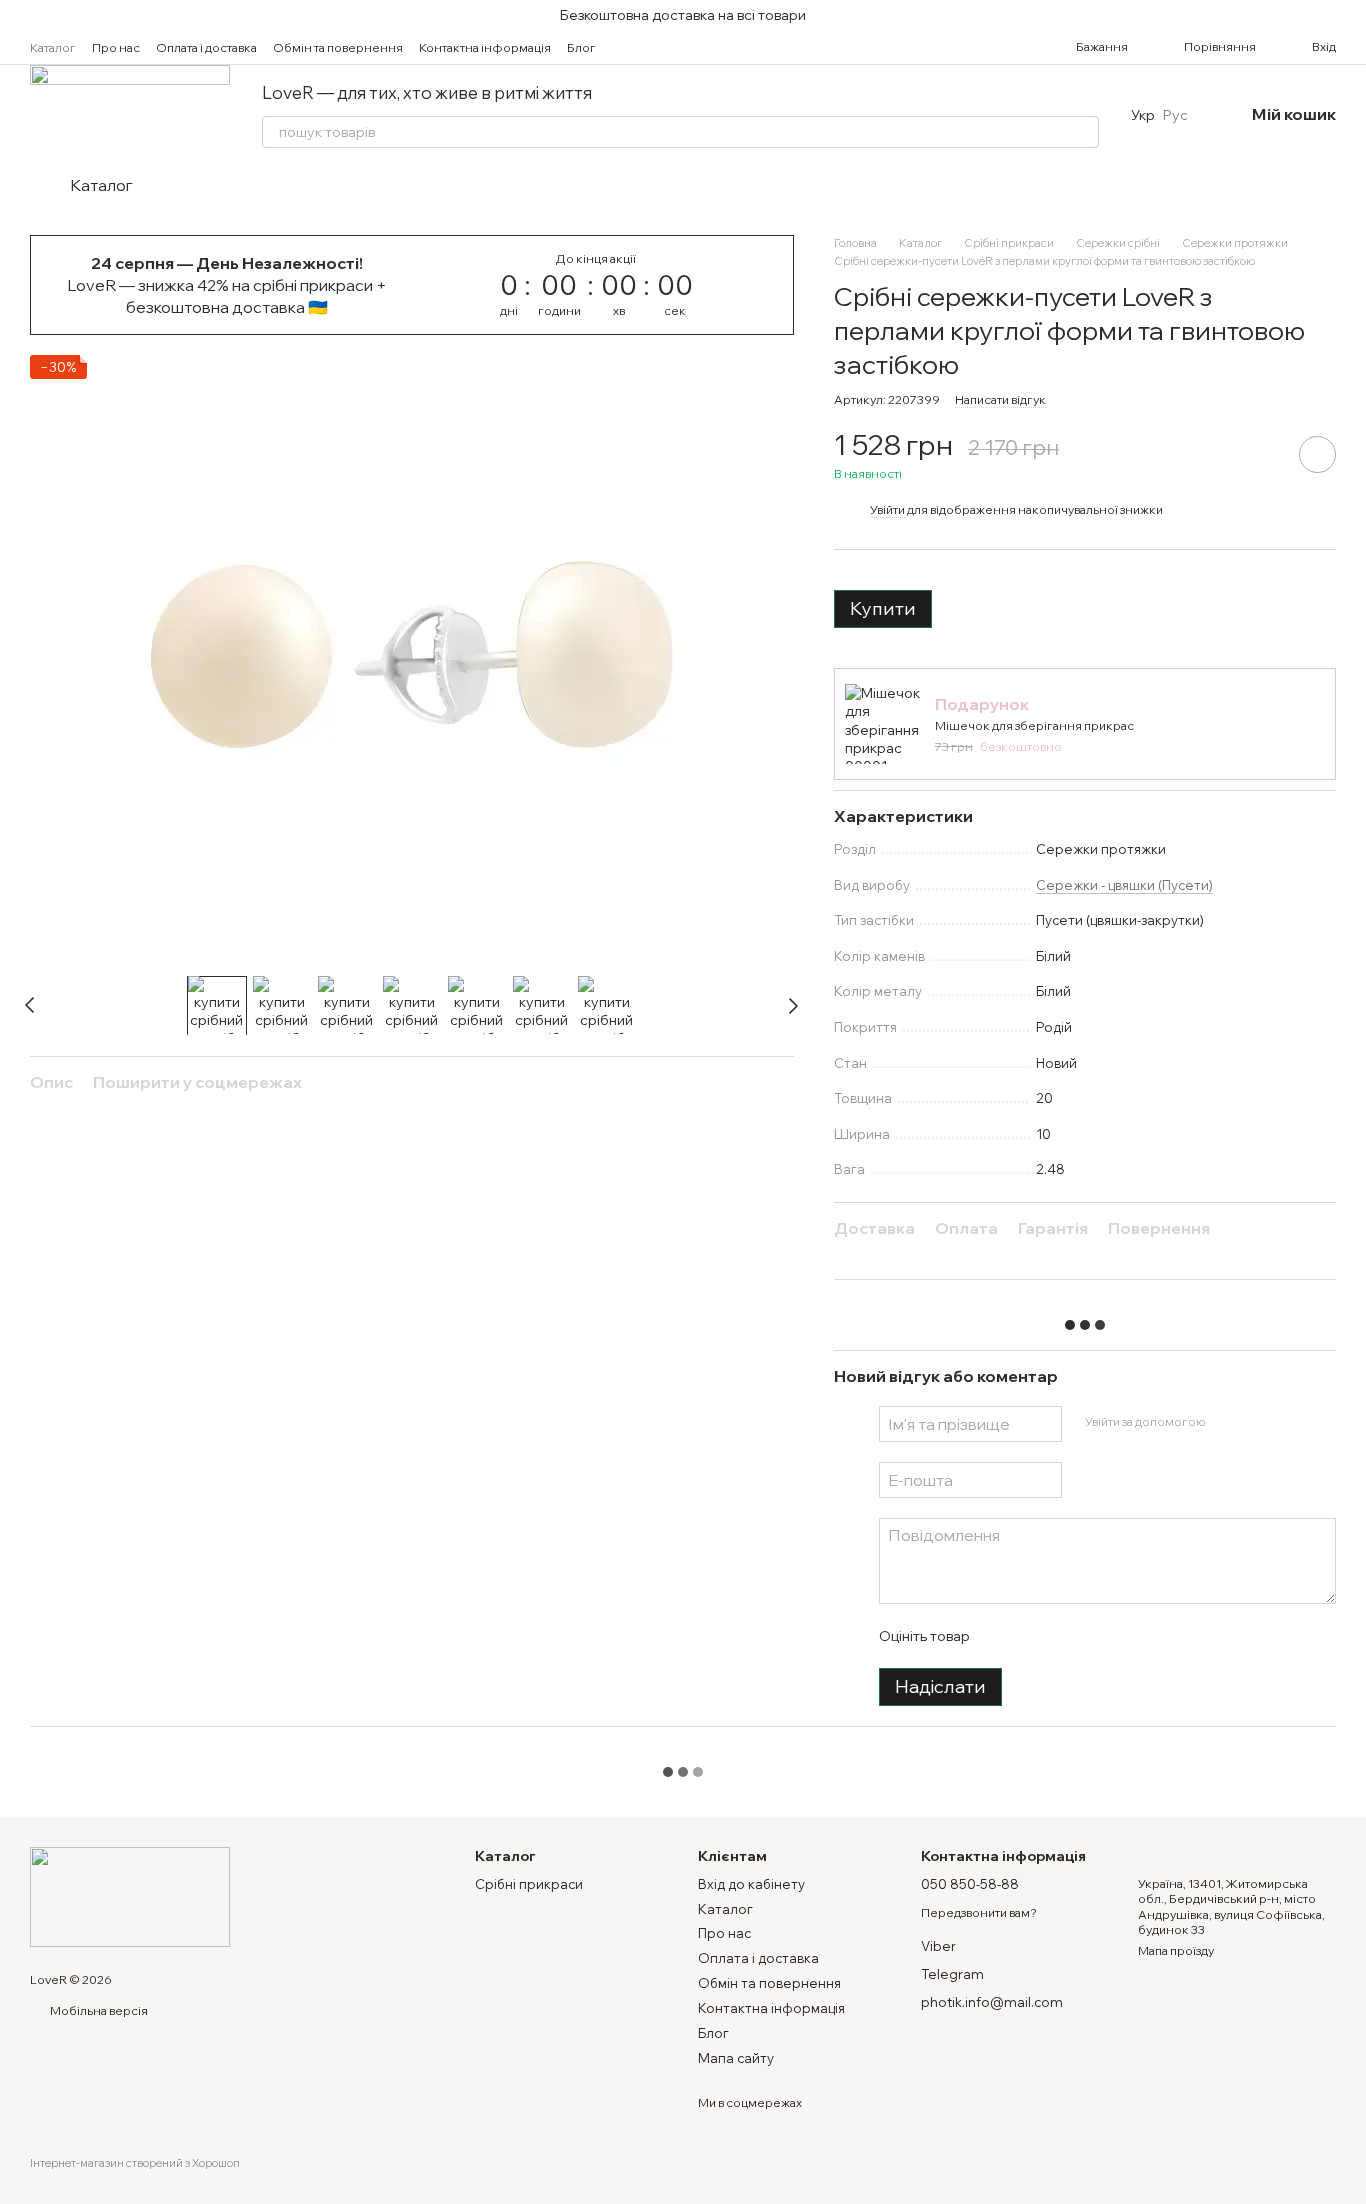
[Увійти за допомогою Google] (1259, 1421)
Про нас (116, 47)
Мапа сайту (736, 2058)
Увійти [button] (887, 509)
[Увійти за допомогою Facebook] (1227, 1421)
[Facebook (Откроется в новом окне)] (660, 47)
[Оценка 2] (1034, 1636)
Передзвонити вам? (979, 1912)
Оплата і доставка (206, 47)
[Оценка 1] (1002, 1636)
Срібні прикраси (529, 1884)
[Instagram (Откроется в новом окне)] (636, 47)
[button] (1350, 15)
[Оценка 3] (1066, 1636)
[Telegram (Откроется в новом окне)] (684, 47)
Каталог (53, 47)
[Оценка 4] (1098, 1636)
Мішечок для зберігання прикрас (1034, 725)
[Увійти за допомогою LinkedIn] (1291, 1421)
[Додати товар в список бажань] (1317, 454)
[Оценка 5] (1130, 1636)
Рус (1175, 115)
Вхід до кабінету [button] (751, 1884)
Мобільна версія (98, 2010)
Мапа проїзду (1176, 1950)
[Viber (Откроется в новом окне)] (708, 47)
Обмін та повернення (338, 47)
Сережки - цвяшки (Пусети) (1124, 885)
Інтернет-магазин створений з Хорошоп (135, 2163)
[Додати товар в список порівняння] (1261, 454)
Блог (581, 47)
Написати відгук (1000, 399)
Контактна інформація (485, 47)
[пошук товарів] (1083, 132)
